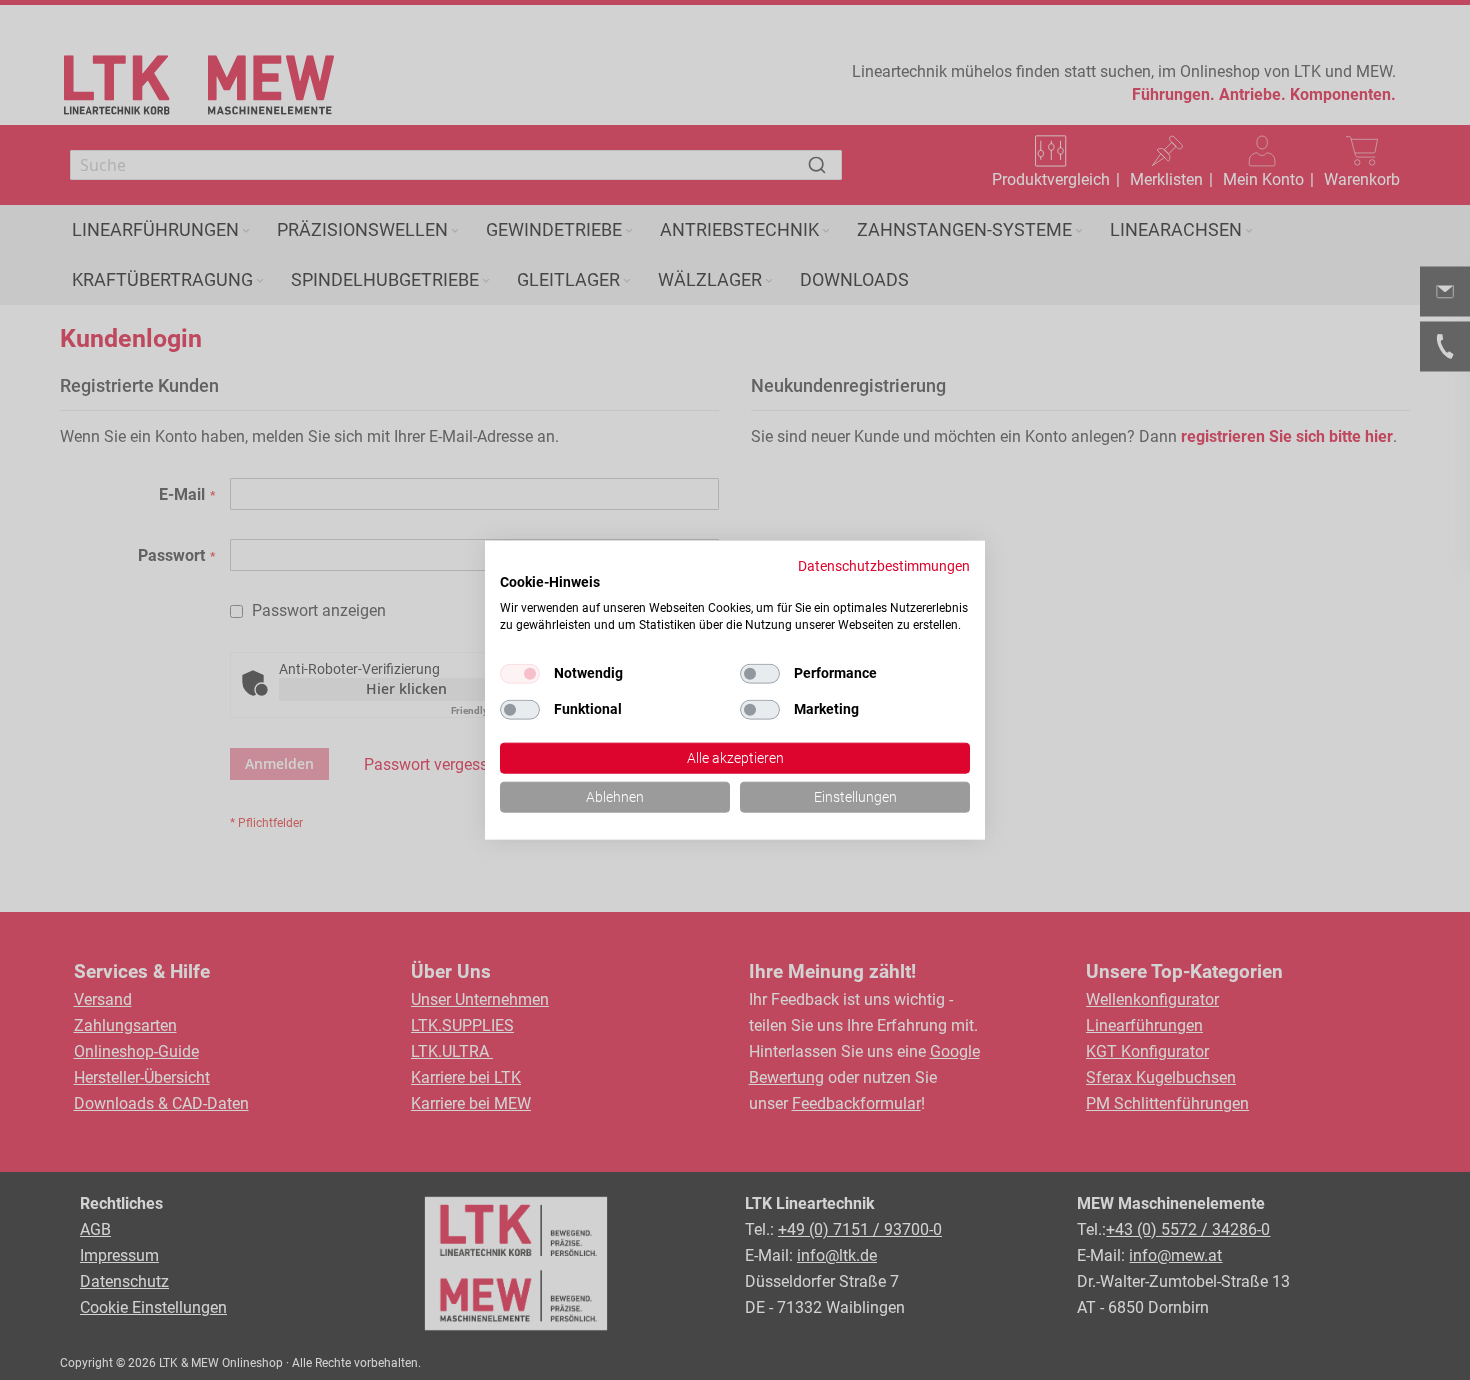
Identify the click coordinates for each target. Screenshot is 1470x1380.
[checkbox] (760, 674)
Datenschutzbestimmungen (884, 566)
